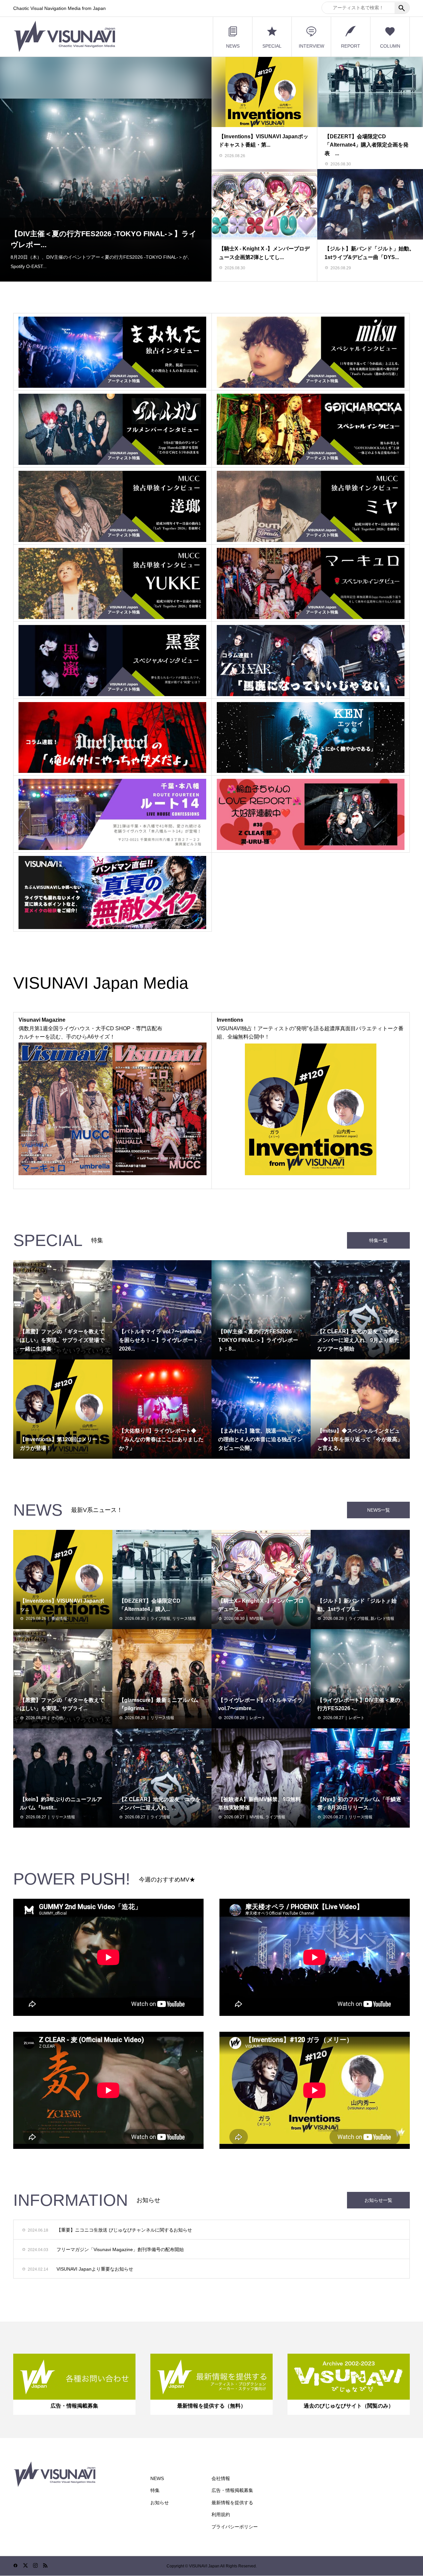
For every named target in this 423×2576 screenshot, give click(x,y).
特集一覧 (378, 1240)
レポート (257, 1718)
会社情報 (221, 2478)
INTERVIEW (311, 46)
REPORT (351, 46)
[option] (106, 169)
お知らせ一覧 (378, 2200)
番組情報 (59, 1619)
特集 (155, 2490)
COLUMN (390, 46)
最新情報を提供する (232, 2503)
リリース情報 (184, 1619)
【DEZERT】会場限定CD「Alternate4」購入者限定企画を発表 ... (366, 145)
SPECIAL (272, 46)
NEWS (233, 46)
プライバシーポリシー (235, 2527)
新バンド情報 (382, 1619)
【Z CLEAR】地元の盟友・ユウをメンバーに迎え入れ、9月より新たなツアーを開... (104, 239)
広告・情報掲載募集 (232, 2490)
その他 (57, 1718)
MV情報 (256, 1619)
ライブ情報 (160, 1619)
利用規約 (221, 2514)
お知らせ (160, 2503)
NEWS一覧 (379, 1510)
